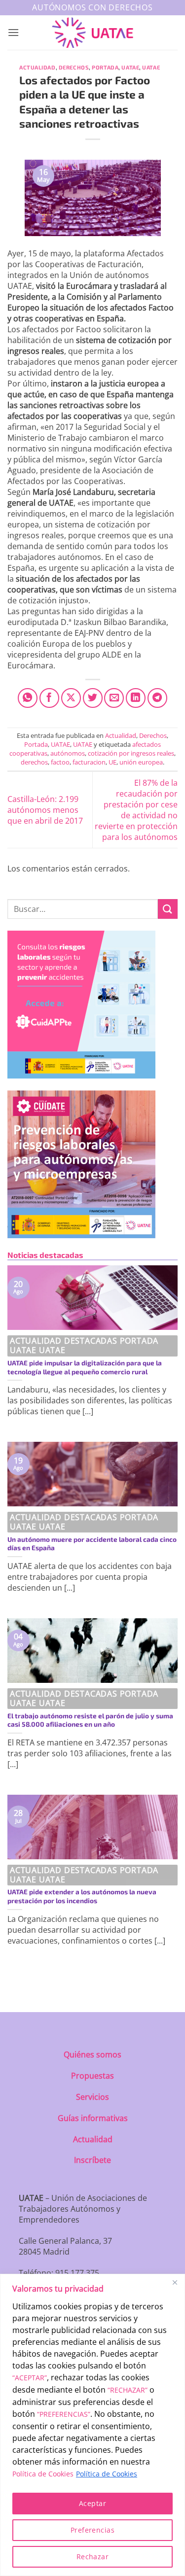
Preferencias (92, 2530)
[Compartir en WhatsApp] (28, 698)
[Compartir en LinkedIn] (136, 698)
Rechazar (92, 2557)
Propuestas (92, 2076)
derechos (34, 762)
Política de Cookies (43, 2474)
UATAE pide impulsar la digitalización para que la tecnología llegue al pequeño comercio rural (85, 1367)
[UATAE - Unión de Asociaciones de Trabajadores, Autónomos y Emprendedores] (92, 33)
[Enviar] (168, 909)
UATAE (130, 67)
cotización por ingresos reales (131, 753)
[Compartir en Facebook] (49, 698)
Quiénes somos (92, 2054)
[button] (13, 32)
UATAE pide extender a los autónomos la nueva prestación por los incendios (82, 1896)
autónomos (68, 753)
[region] (92, 2425)
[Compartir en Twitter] (93, 698)
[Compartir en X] (71, 698)
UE (112, 762)
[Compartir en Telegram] (157, 698)
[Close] (175, 2282)
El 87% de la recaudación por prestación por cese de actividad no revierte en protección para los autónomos (136, 810)
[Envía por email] (114, 698)
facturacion (89, 762)
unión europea (141, 762)
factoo (60, 762)
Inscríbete (92, 2160)
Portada (105, 67)
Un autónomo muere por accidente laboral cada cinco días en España (92, 1544)
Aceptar (92, 2503)
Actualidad (37, 67)
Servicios (92, 2097)
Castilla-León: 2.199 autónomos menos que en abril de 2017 (45, 810)
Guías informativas (93, 2118)
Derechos (74, 67)
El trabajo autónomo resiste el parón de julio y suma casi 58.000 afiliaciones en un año (90, 1720)
